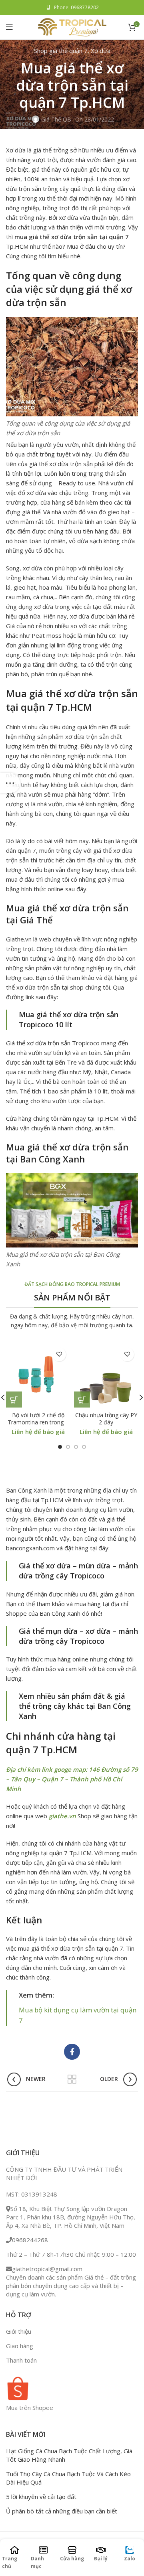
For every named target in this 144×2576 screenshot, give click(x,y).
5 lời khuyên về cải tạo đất (41, 2497)
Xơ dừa (101, 51)
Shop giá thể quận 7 (61, 51)
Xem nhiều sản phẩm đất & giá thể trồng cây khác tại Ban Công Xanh (75, 1706)
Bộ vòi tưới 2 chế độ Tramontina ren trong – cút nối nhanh (38, 1422)
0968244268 (30, 2240)
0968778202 (85, 7)
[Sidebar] (10, 783)
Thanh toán (21, 2360)
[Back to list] (72, 2079)
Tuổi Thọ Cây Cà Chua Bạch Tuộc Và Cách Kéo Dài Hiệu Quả (68, 2478)
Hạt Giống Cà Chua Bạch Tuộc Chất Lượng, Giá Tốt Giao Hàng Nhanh (69, 2455)
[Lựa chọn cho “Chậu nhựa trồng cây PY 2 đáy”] (82, 1400)
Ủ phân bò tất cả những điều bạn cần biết (62, 2511)
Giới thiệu (19, 2331)
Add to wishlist (59, 1354)
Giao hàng (20, 2346)
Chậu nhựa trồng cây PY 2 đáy (106, 1419)
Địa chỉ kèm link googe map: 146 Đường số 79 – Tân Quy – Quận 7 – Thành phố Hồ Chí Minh (72, 1779)
